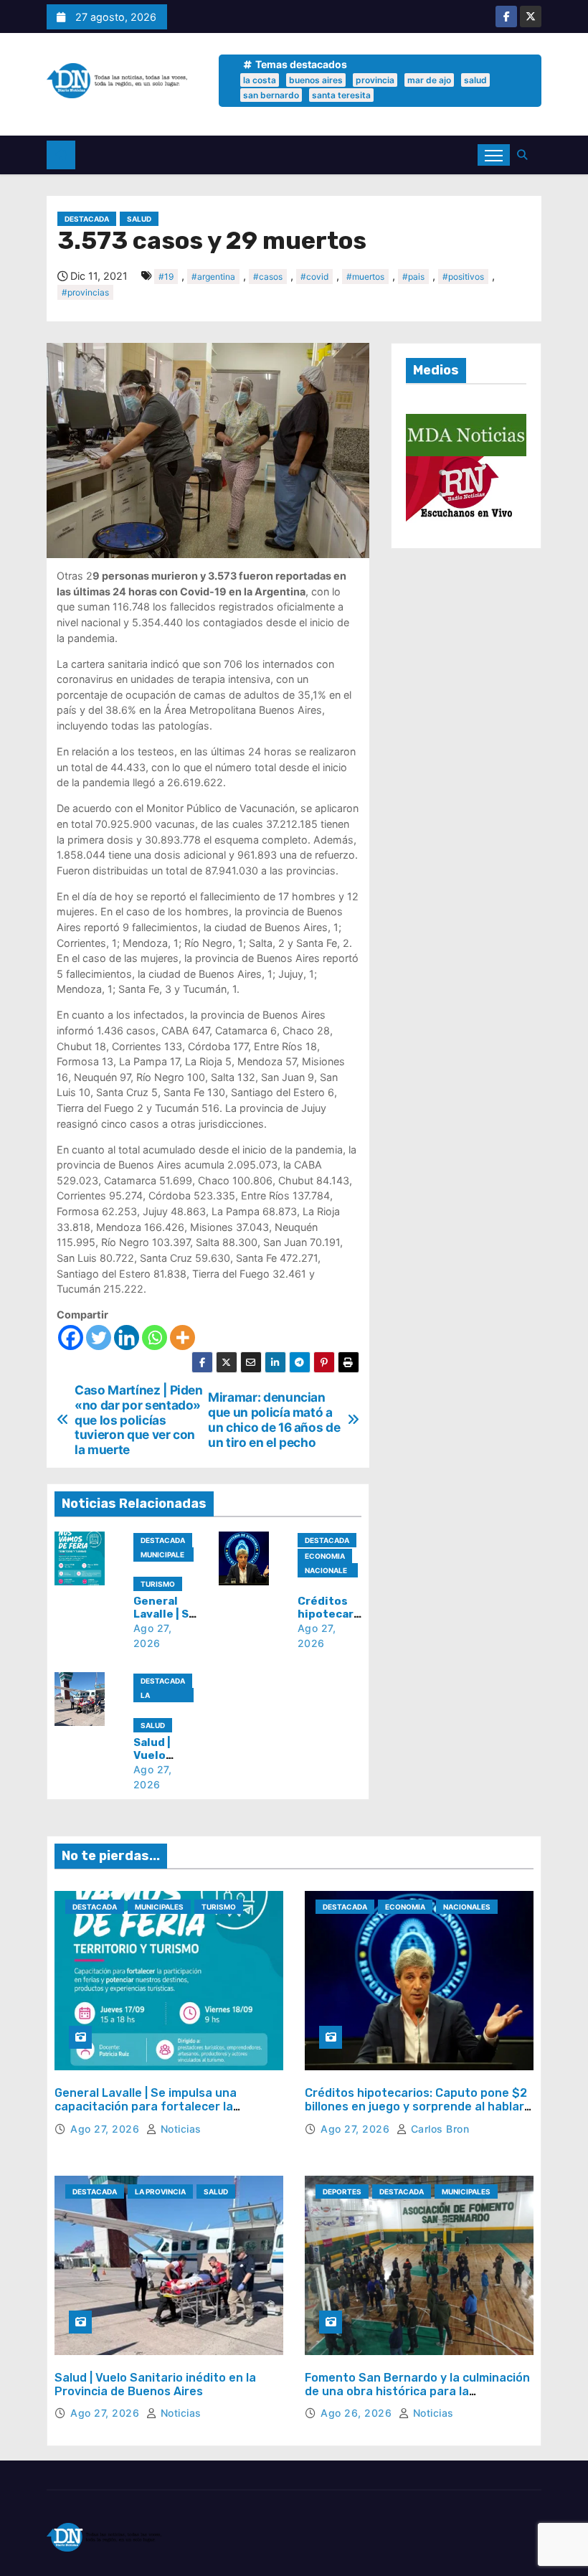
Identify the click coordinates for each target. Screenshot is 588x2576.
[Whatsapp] (155, 1337)
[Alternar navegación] (494, 155)
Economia (325, 1556)
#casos (268, 277)
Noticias (179, 2129)
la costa (260, 80)
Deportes (342, 2192)
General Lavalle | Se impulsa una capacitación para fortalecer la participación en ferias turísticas (149, 2106)
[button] (526, 155)
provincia (375, 80)
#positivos (463, 277)
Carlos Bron (438, 2129)
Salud (139, 219)
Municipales (162, 1556)
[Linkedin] (127, 1337)
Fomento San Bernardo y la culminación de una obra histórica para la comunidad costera (417, 2391)
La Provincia (161, 1697)
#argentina (213, 277)
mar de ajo (429, 80)
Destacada (87, 219)
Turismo (158, 1584)
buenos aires (316, 80)
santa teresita (341, 95)
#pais (413, 277)
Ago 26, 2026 (358, 2413)
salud (475, 80)
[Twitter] (99, 1337)
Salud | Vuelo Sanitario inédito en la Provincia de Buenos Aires (155, 2384)
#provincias (85, 292)
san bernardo (271, 95)
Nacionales (326, 1572)
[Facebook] (71, 1337)
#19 (166, 277)
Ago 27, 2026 (106, 2129)
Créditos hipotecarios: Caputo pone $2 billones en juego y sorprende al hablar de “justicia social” (416, 2106)
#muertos (365, 277)
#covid (314, 277)
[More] (182, 1337)
